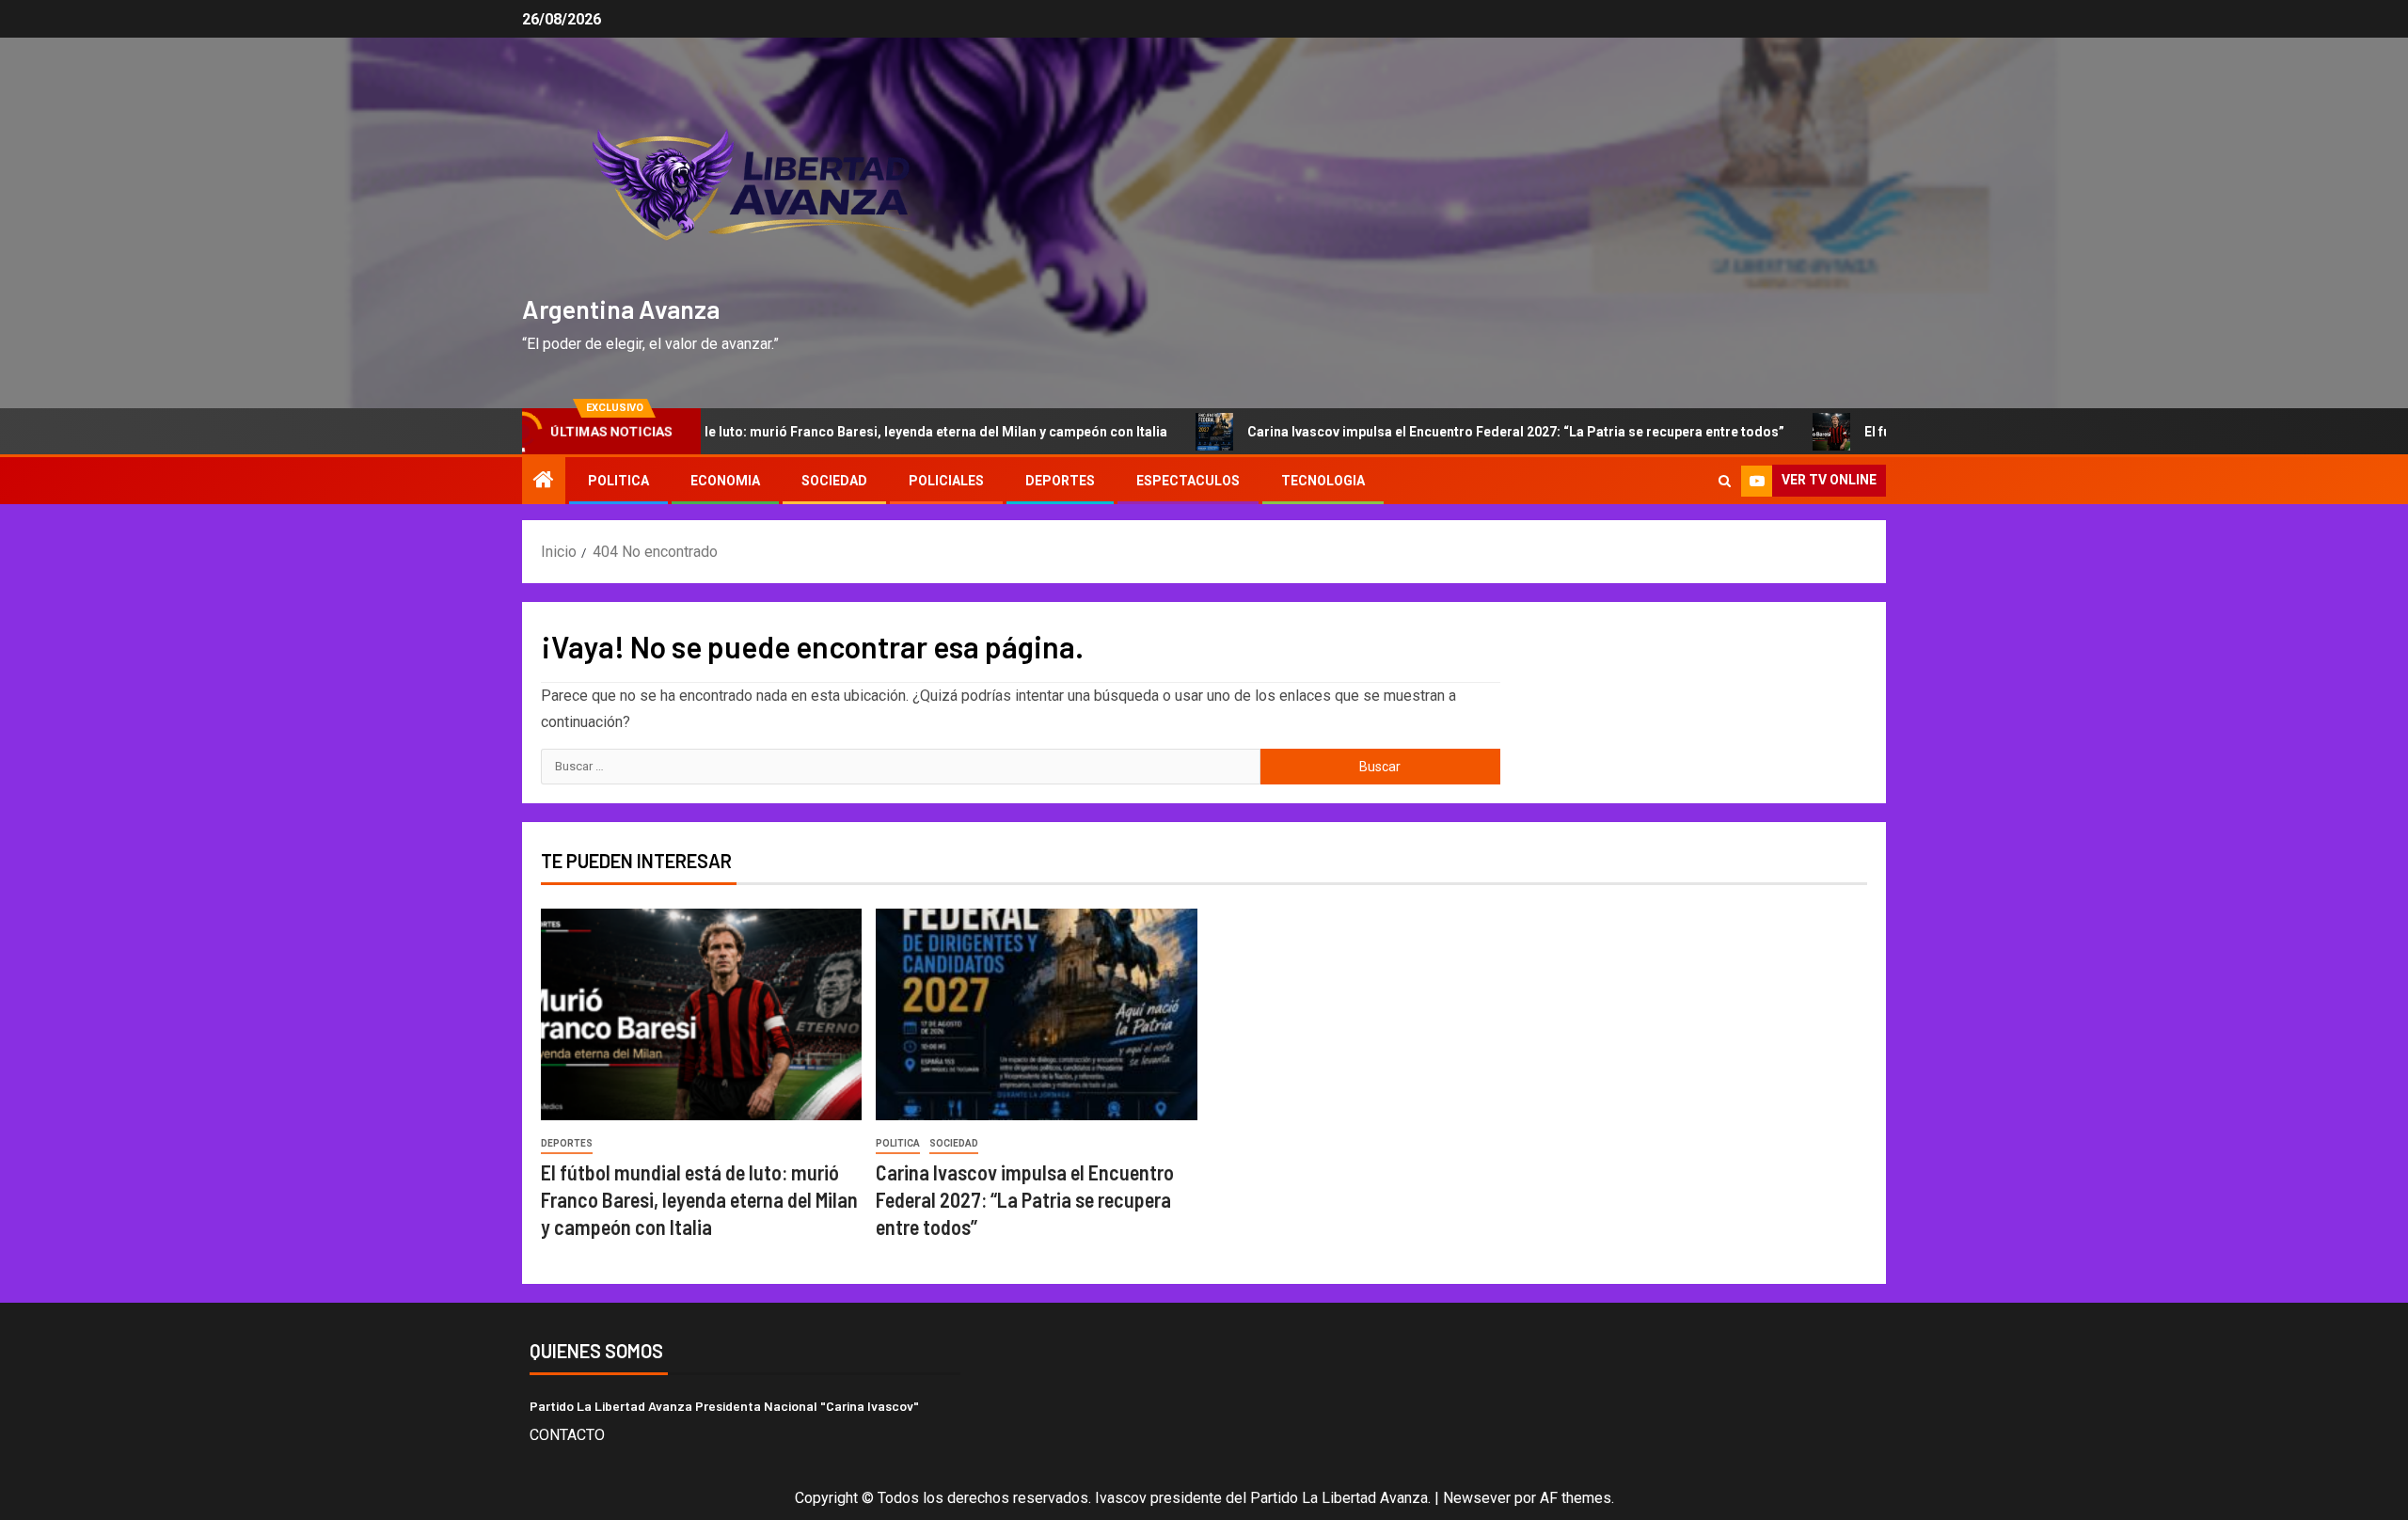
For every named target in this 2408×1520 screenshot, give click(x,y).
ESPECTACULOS (1188, 481)
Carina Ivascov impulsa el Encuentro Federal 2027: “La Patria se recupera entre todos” (1477, 432)
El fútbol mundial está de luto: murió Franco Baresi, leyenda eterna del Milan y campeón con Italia (826, 432)
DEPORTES (1060, 481)
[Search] (1725, 481)
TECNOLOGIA (1323, 481)
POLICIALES (946, 481)
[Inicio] (544, 482)
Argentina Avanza (621, 309)
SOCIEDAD (834, 481)
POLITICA (618, 481)
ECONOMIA (725, 481)
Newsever (1477, 1498)
